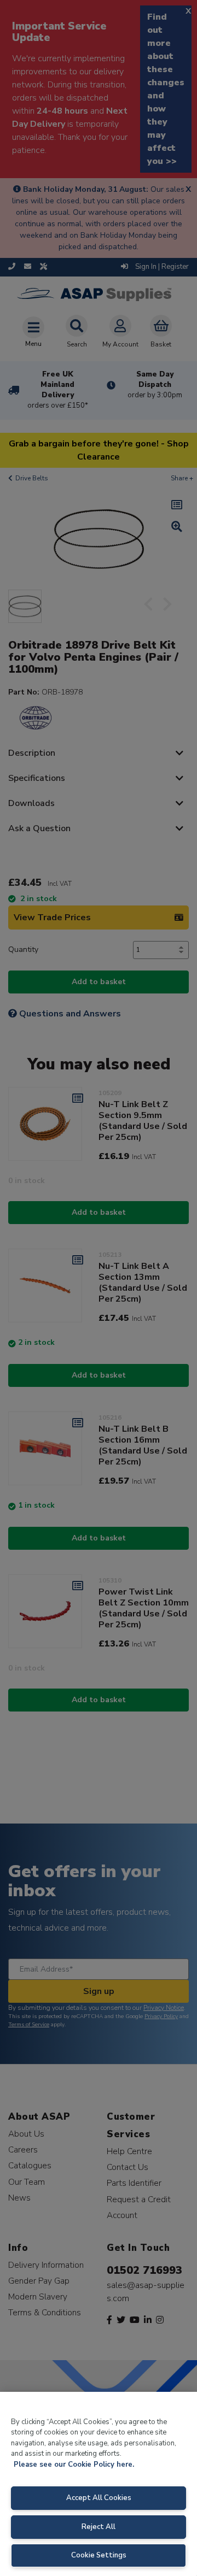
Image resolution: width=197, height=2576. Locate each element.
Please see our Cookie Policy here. (74, 2465)
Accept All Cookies (99, 2498)
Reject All (99, 2527)
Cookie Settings (99, 2555)
